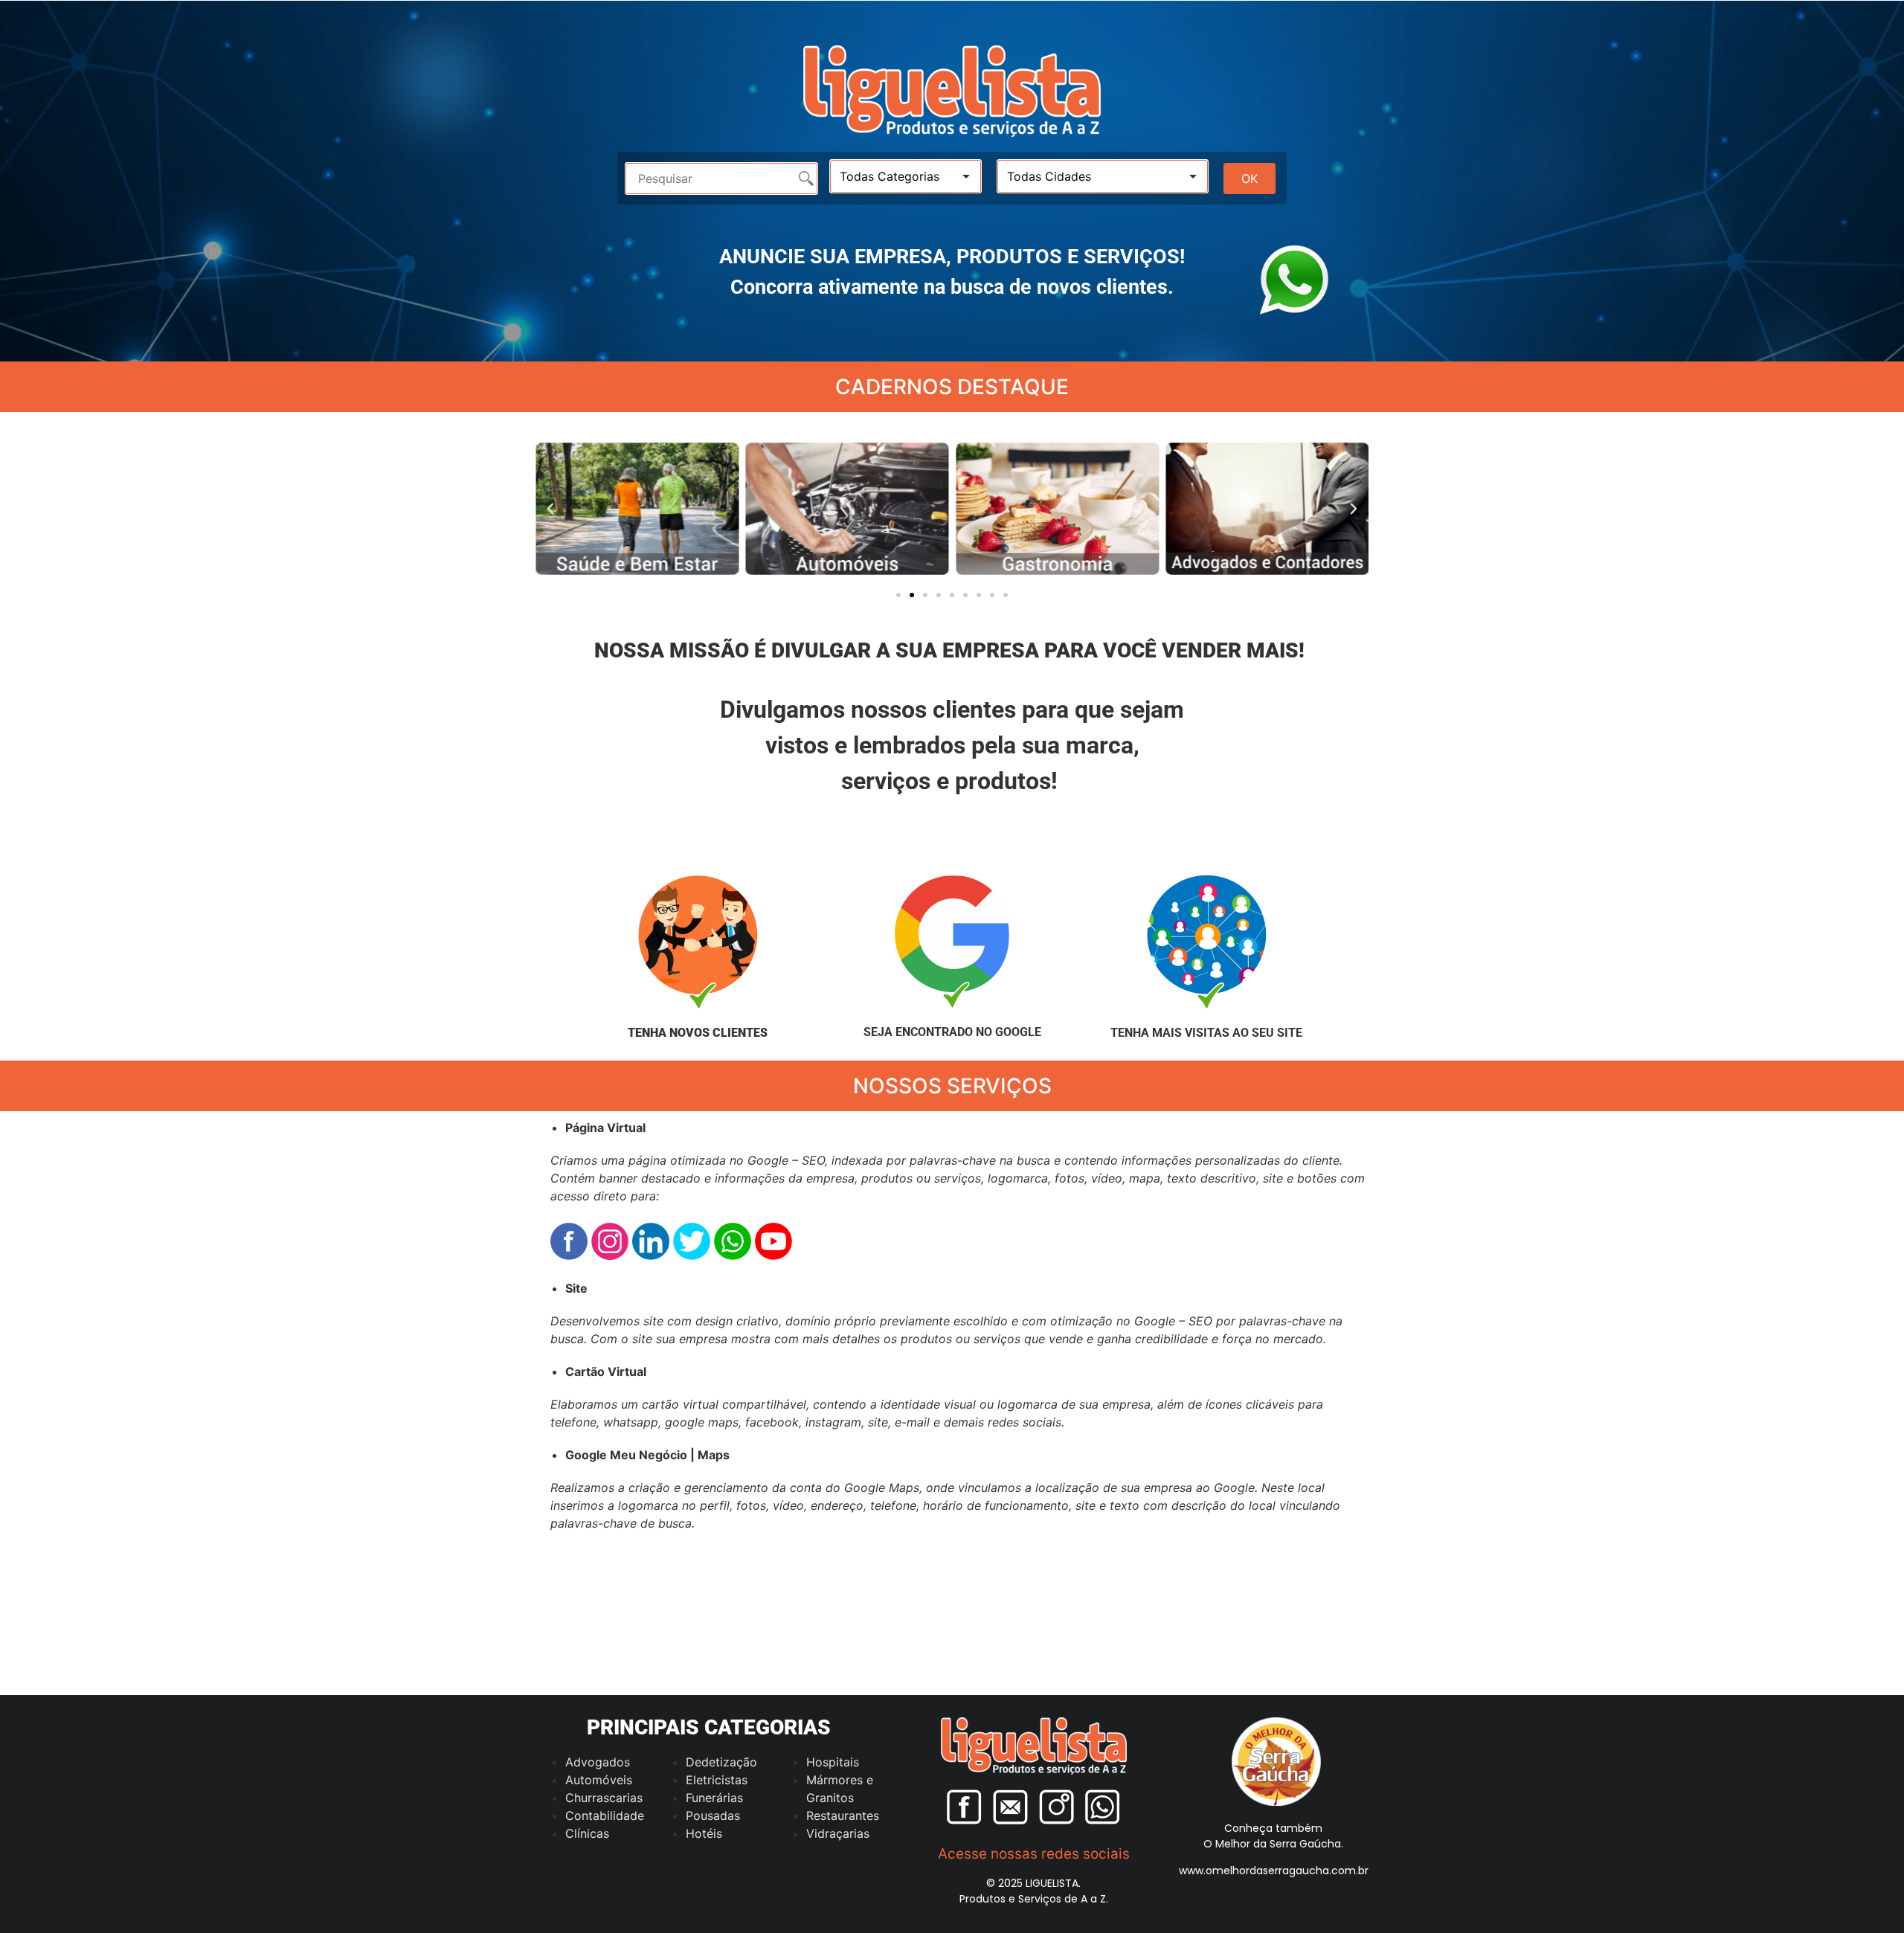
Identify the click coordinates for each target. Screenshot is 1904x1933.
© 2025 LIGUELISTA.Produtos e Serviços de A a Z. (1034, 1891)
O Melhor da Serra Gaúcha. (1273, 1844)
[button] (550, 509)
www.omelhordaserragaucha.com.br (1274, 1871)
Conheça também (1273, 1828)
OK (1249, 178)
